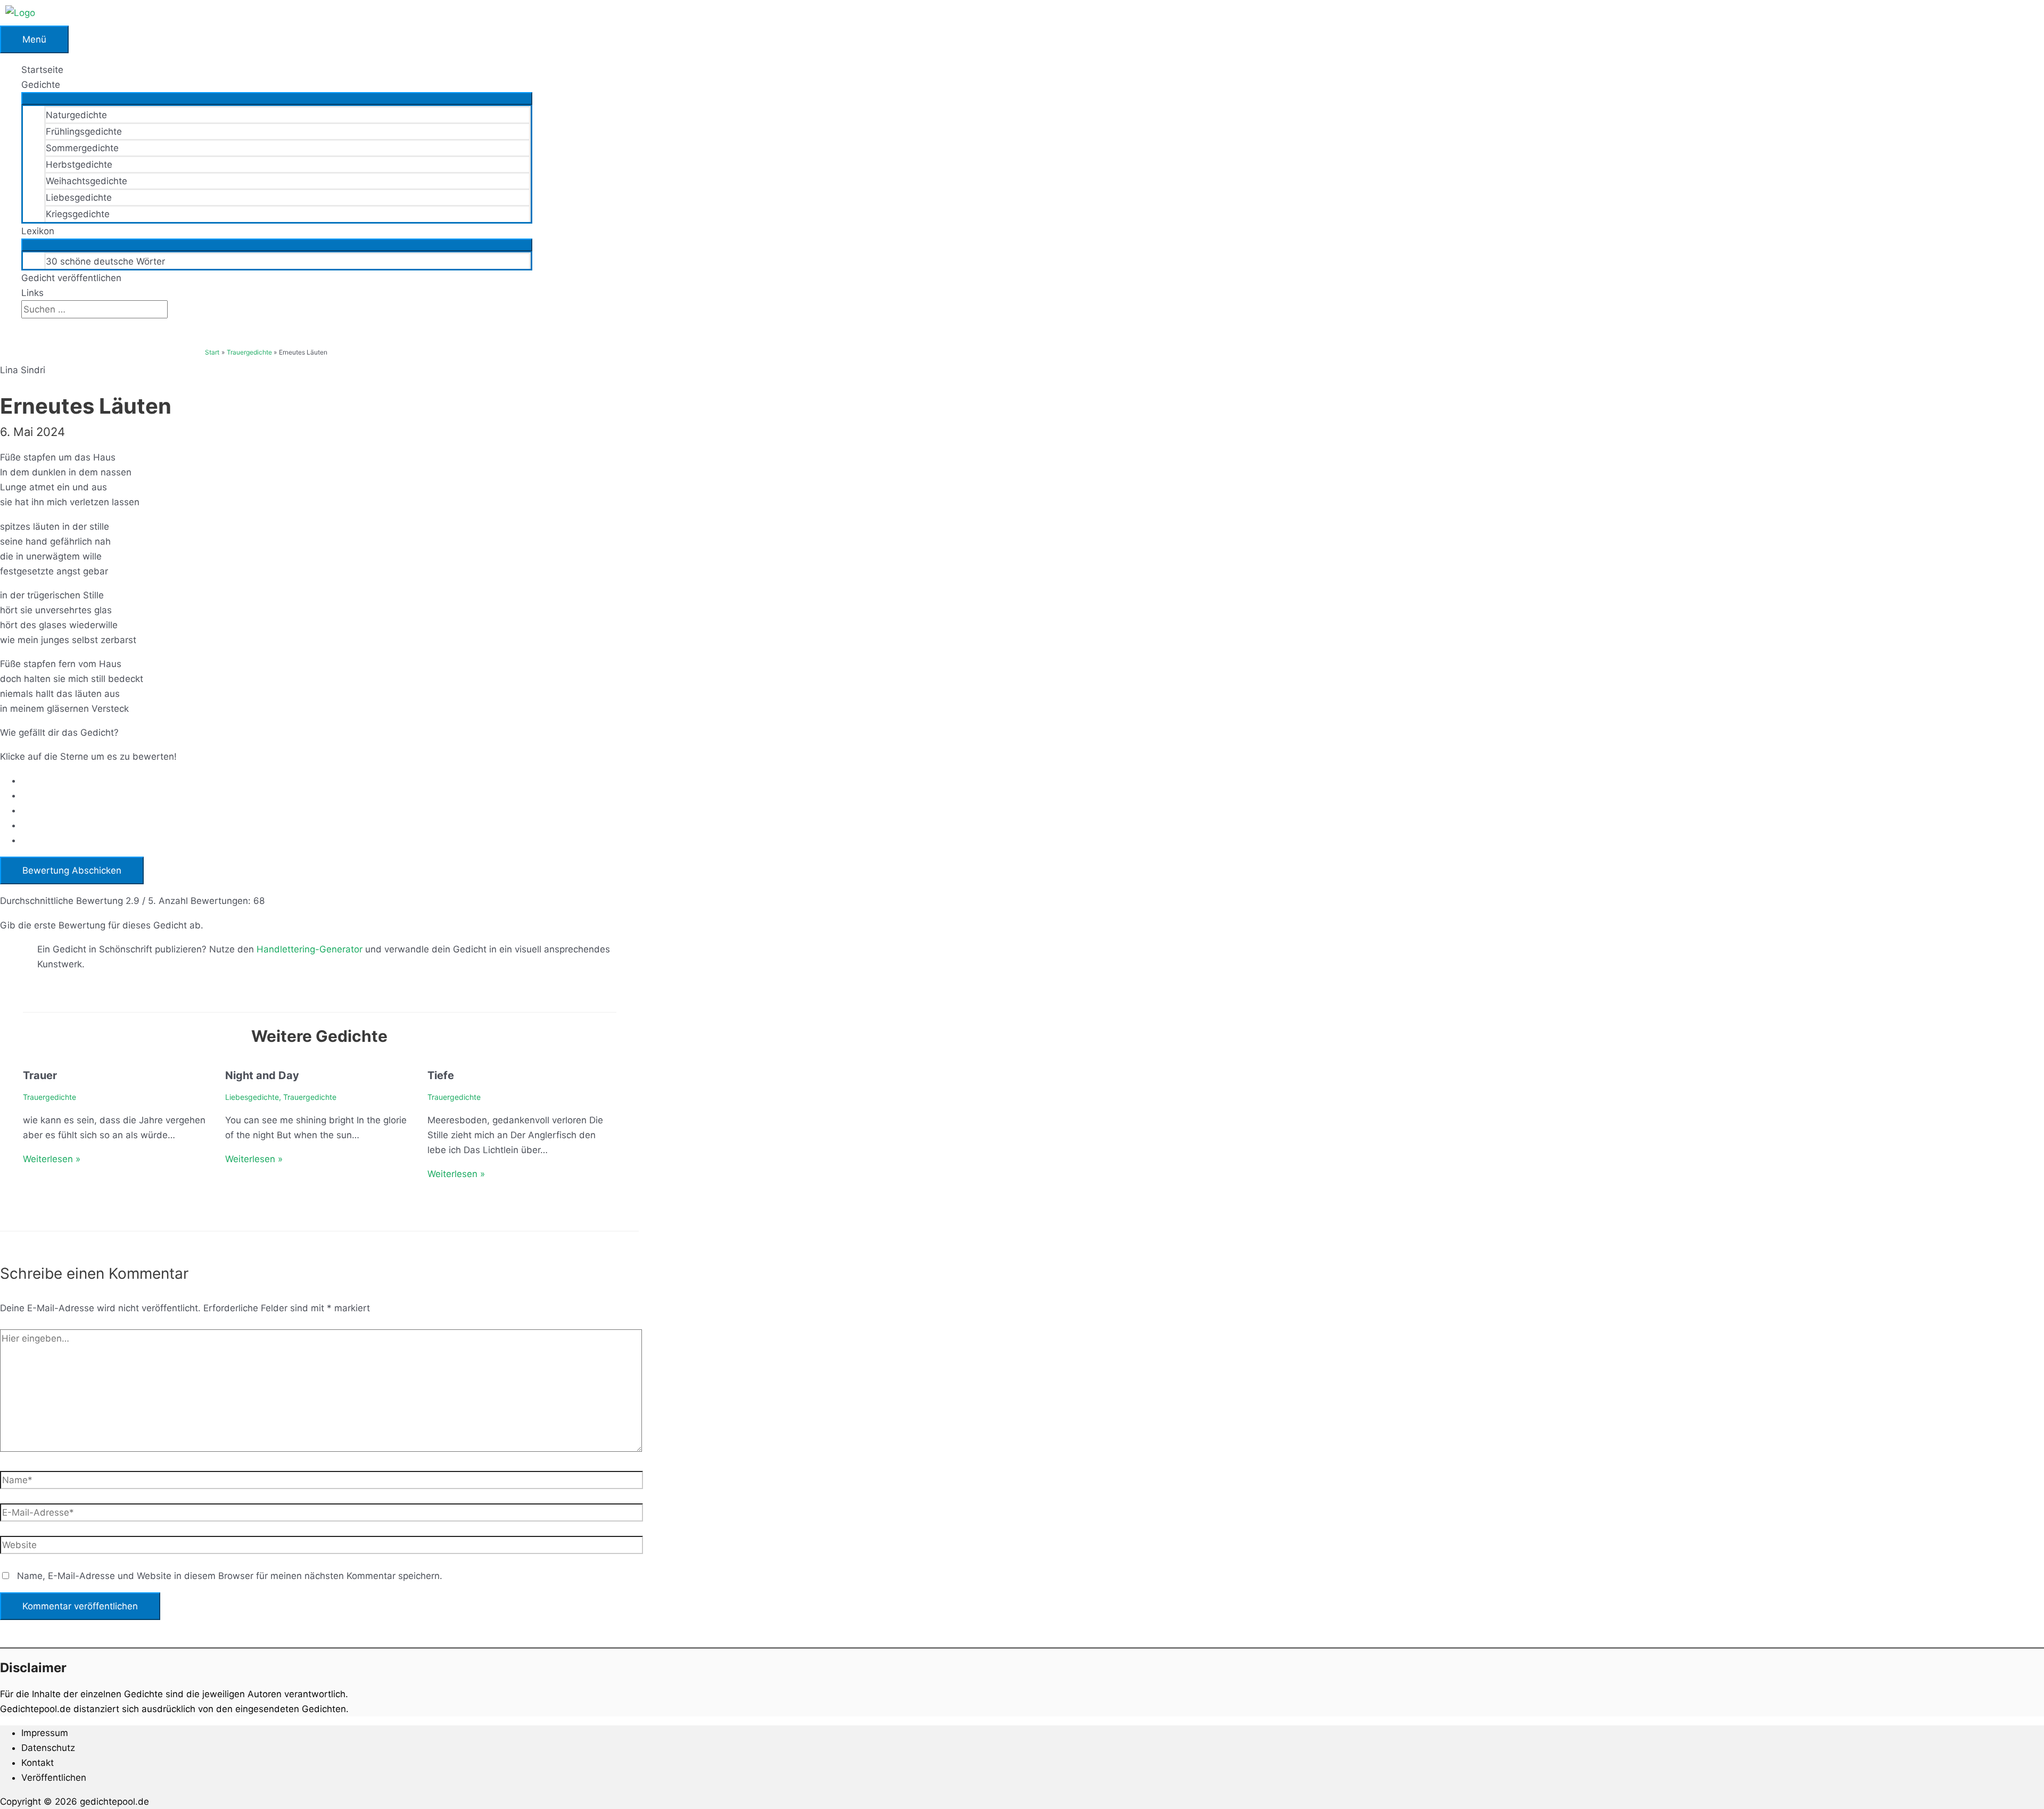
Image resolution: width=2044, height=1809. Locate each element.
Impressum (45, 1733)
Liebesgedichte (79, 198)
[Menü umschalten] (277, 98)
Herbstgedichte (79, 165)
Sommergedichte (82, 148)
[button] (25, 326)
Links (32, 293)
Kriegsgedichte (78, 214)
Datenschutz (48, 1748)
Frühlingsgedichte (84, 131)
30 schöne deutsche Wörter (105, 261)
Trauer (40, 1075)
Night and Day (262, 1075)
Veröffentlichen (54, 1778)
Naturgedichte (76, 115)
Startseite (42, 70)
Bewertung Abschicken (72, 870)
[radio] (330, 780)
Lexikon (38, 231)
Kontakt (38, 1763)
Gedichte (41, 85)
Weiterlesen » (52, 1159)
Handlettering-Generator (310, 949)
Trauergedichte (50, 1097)
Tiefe (441, 1075)
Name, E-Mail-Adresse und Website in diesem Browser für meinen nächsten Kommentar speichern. (230, 1576)
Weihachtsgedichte (86, 181)
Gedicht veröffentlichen (71, 278)
